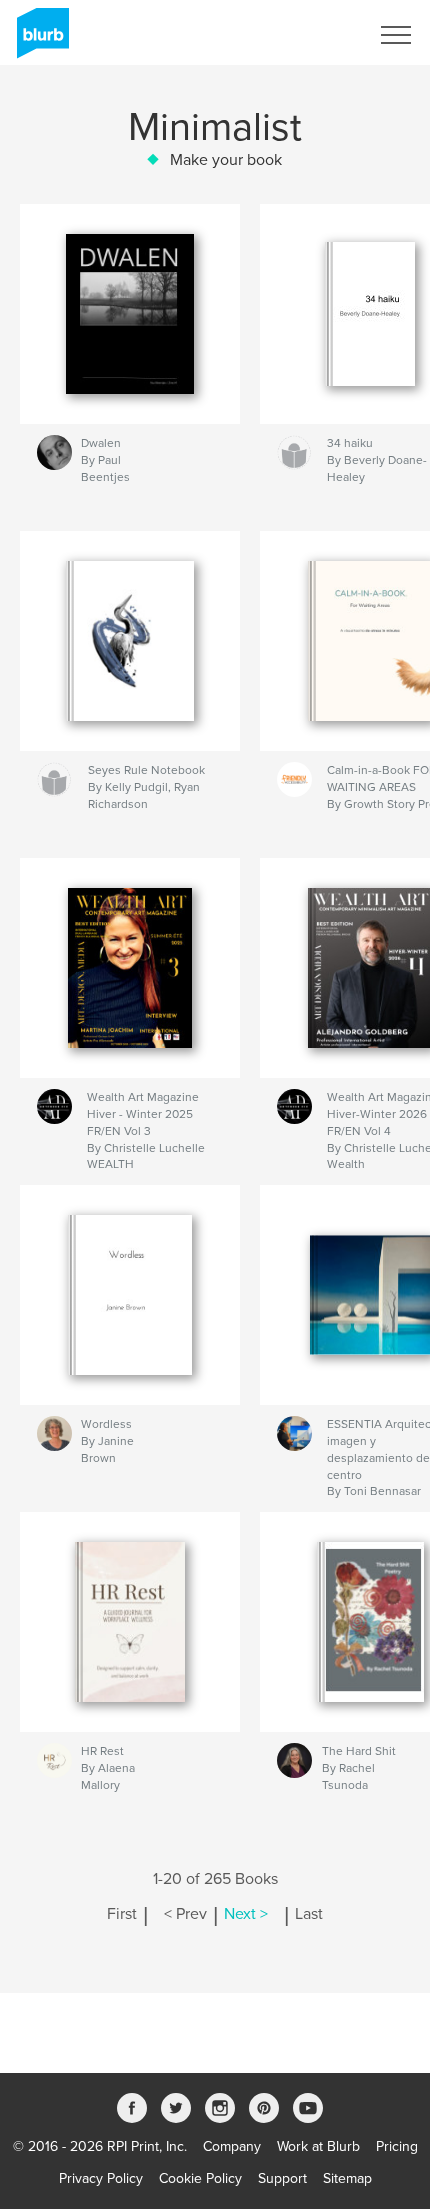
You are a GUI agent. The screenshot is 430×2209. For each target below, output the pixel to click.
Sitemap (347, 2178)
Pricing (397, 2146)
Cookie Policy (200, 2178)
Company (232, 2146)
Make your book (226, 160)
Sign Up (318, 35)
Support (282, 2178)
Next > (246, 1914)
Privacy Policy (101, 2178)
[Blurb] (39, 41)
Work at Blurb (318, 2146)
